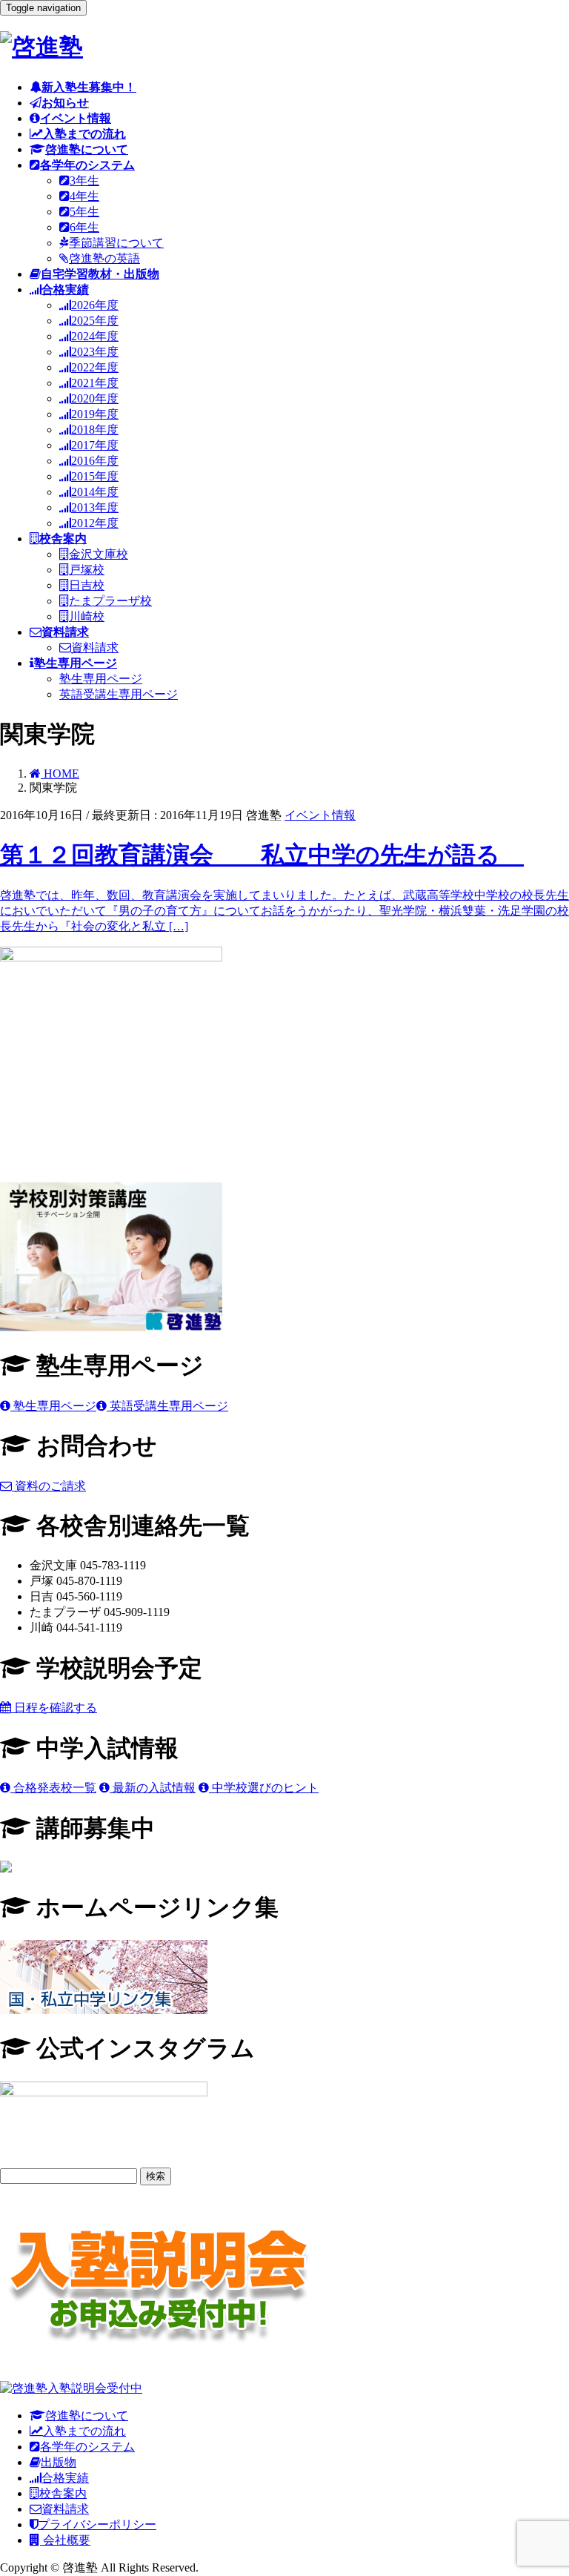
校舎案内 (63, 2493)
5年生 (84, 212)
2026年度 (95, 305)
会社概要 (65, 2540)
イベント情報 (320, 815)
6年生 (84, 227)
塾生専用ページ (101, 679)
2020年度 (95, 398)
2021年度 (95, 383)
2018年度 (95, 430)
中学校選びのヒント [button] (264, 1788)
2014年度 (95, 492)
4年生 (84, 196)
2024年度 (95, 336)
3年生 (84, 181)
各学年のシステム (87, 2447)
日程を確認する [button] (54, 1708)
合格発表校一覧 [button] (53, 1788)
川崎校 (87, 616)
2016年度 (95, 461)
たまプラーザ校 (110, 601)
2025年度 (95, 321)
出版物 (59, 2462)
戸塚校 (87, 570)
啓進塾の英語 (104, 258)
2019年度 (95, 414)
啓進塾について (87, 2416)
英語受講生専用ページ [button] (167, 1406)
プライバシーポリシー (97, 2524)
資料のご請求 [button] (49, 1486)
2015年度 (95, 476)
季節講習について (116, 243)
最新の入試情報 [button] (153, 1788)
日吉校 (87, 585)
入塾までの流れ (84, 2431)
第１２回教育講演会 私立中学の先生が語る (262, 855)
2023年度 (95, 352)
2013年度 (95, 507)
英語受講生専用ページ (119, 694)
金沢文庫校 (99, 554)
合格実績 (65, 2478)
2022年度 (95, 367)
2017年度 (95, 445)
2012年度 (95, 523)
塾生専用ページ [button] (53, 1406)
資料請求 (95, 648)
